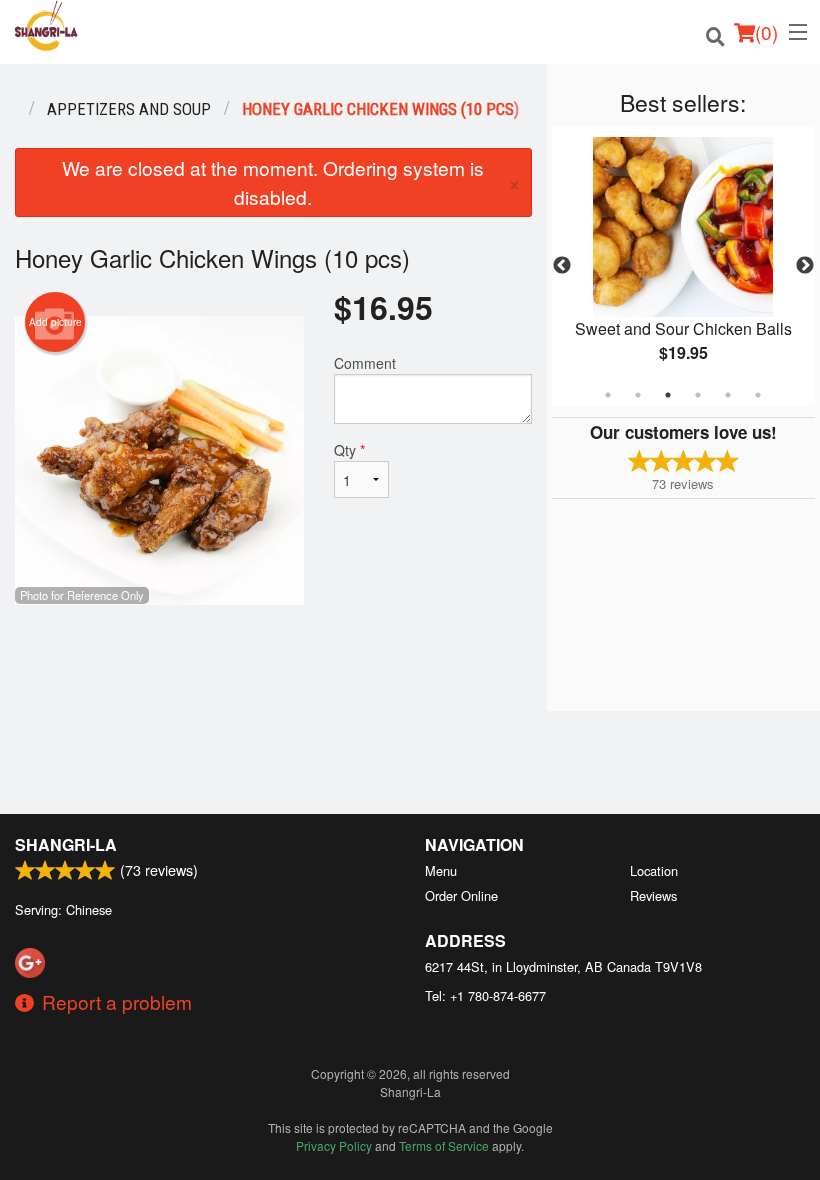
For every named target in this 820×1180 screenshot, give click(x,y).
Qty (349, 450)
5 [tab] (728, 395)
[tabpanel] (683, 266)
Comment (365, 363)
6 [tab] (758, 395)
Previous (562, 266)
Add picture (55, 322)
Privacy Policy (334, 1145)
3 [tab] (668, 395)
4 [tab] (698, 395)
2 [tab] (638, 395)
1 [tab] (608, 395)
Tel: (485, 995)
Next (805, 266)
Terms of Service (444, 1145)
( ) (766, 31)
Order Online (461, 895)
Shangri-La (66, 844)
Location (654, 870)
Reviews (653, 895)
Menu (441, 870)
